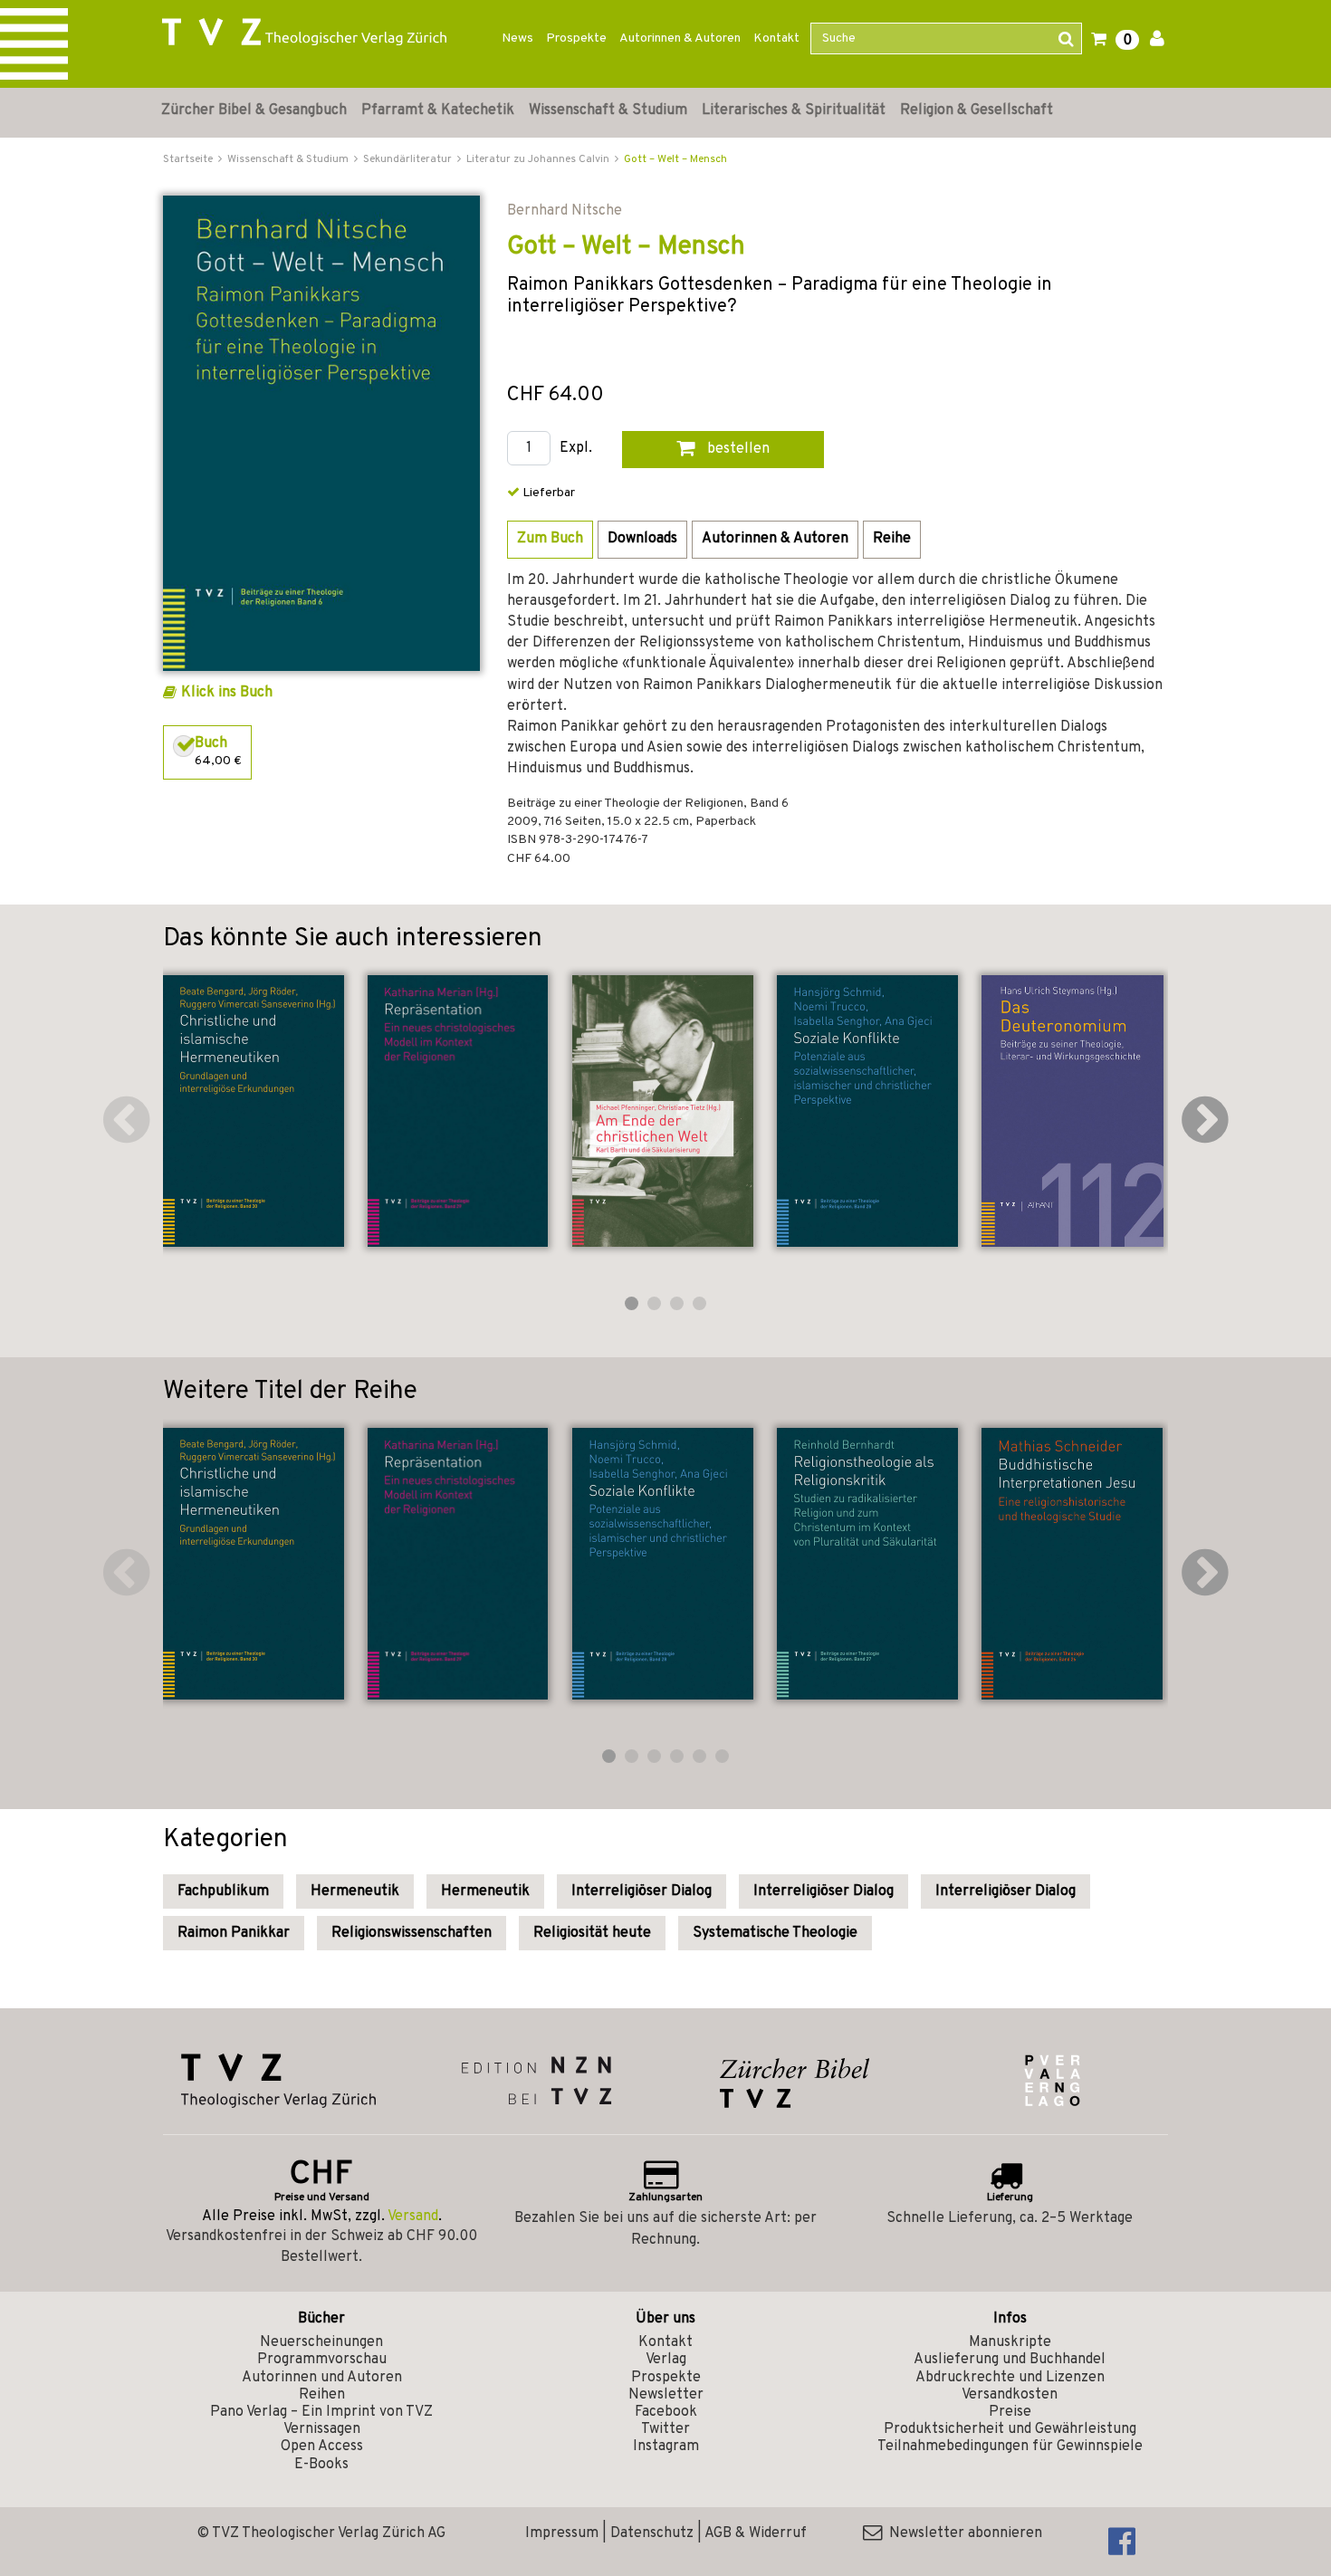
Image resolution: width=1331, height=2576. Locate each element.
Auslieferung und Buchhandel (1010, 2360)
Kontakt (776, 38)
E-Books (321, 2465)
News (517, 38)
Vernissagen (322, 2429)
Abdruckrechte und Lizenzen (1010, 2378)
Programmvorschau (322, 2360)
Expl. (576, 449)
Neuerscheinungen (321, 2342)
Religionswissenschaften (412, 1933)
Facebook (666, 2412)
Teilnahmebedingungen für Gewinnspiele (1010, 2447)
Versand (413, 2217)
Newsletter (666, 2395)
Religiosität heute (592, 1933)
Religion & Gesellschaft (977, 110)
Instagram (666, 2447)
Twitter (665, 2429)
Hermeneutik (355, 1891)
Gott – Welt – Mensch (675, 159)
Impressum (562, 2533)
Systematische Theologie (775, 1933)
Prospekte (576, 38)
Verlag (666, 2360)
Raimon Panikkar (234, 1933)
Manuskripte (1010, 2342)
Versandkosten (1010, 2395)
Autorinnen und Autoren (322, 2378)
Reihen (322, 2395)
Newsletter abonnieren (962, 2533)
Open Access (322, 2447)
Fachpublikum (223, 1891)
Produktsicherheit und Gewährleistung (1010, 2429)
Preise (1010, 2412)
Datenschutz (652, 2533)
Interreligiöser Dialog (642, 1891)
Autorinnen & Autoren (680, 38)
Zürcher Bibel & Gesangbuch (254, 110)
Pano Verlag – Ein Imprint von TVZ (321, 2412)
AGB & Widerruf (756, 2533)
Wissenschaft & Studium (608, 110)
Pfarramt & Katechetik (438, 110)
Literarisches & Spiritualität (794, 110)
